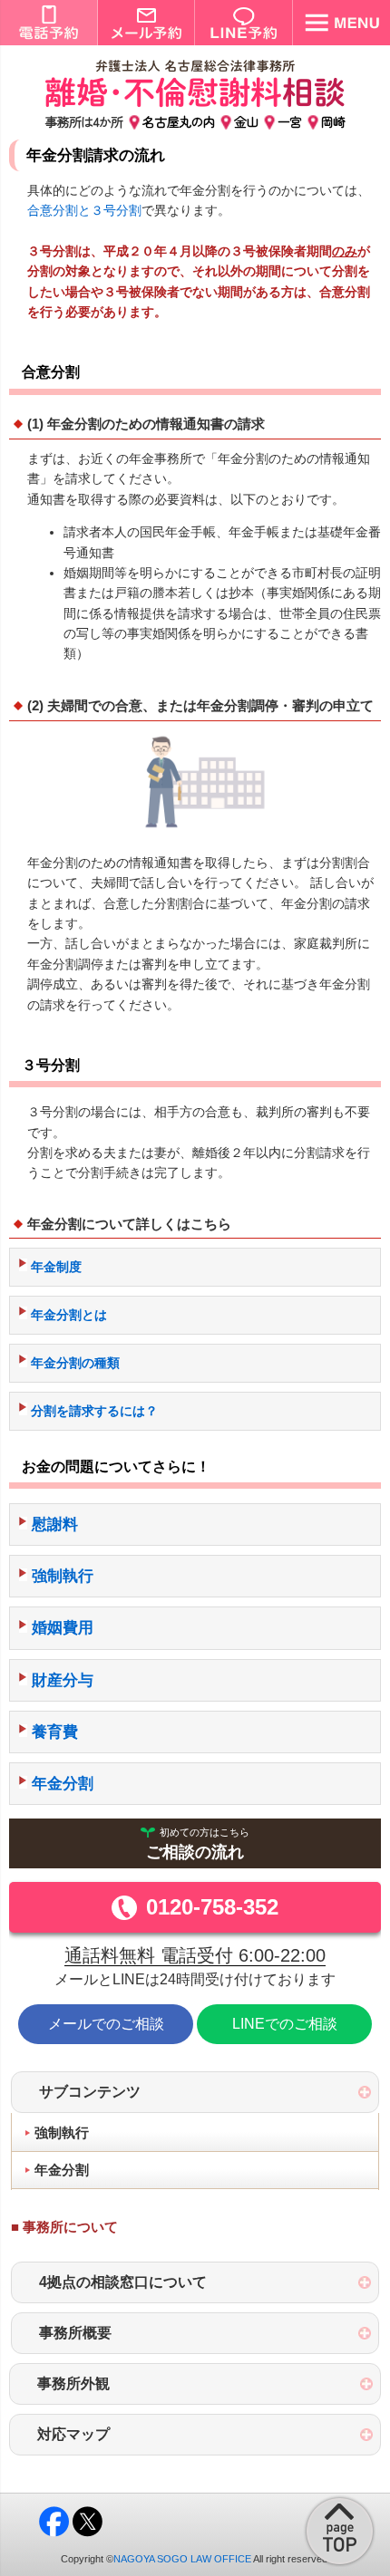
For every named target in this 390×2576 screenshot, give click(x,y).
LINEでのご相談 (285, 2024)
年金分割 (63, 1784)
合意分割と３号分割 (84, 210)
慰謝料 (55, 1524)
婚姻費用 (63, 1628)
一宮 (290, 121)
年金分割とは (69, 1315)
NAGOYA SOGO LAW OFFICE (182, 2559)
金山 (246, 121)
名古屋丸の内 (179, 121)
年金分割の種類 (75, 1363)
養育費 (55, 1732)
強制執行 (63, 1576)
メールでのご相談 (106, 2024)
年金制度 (56, 1267)
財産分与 (63, 1680)
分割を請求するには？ (94, 1411)
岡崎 (333, 121)
